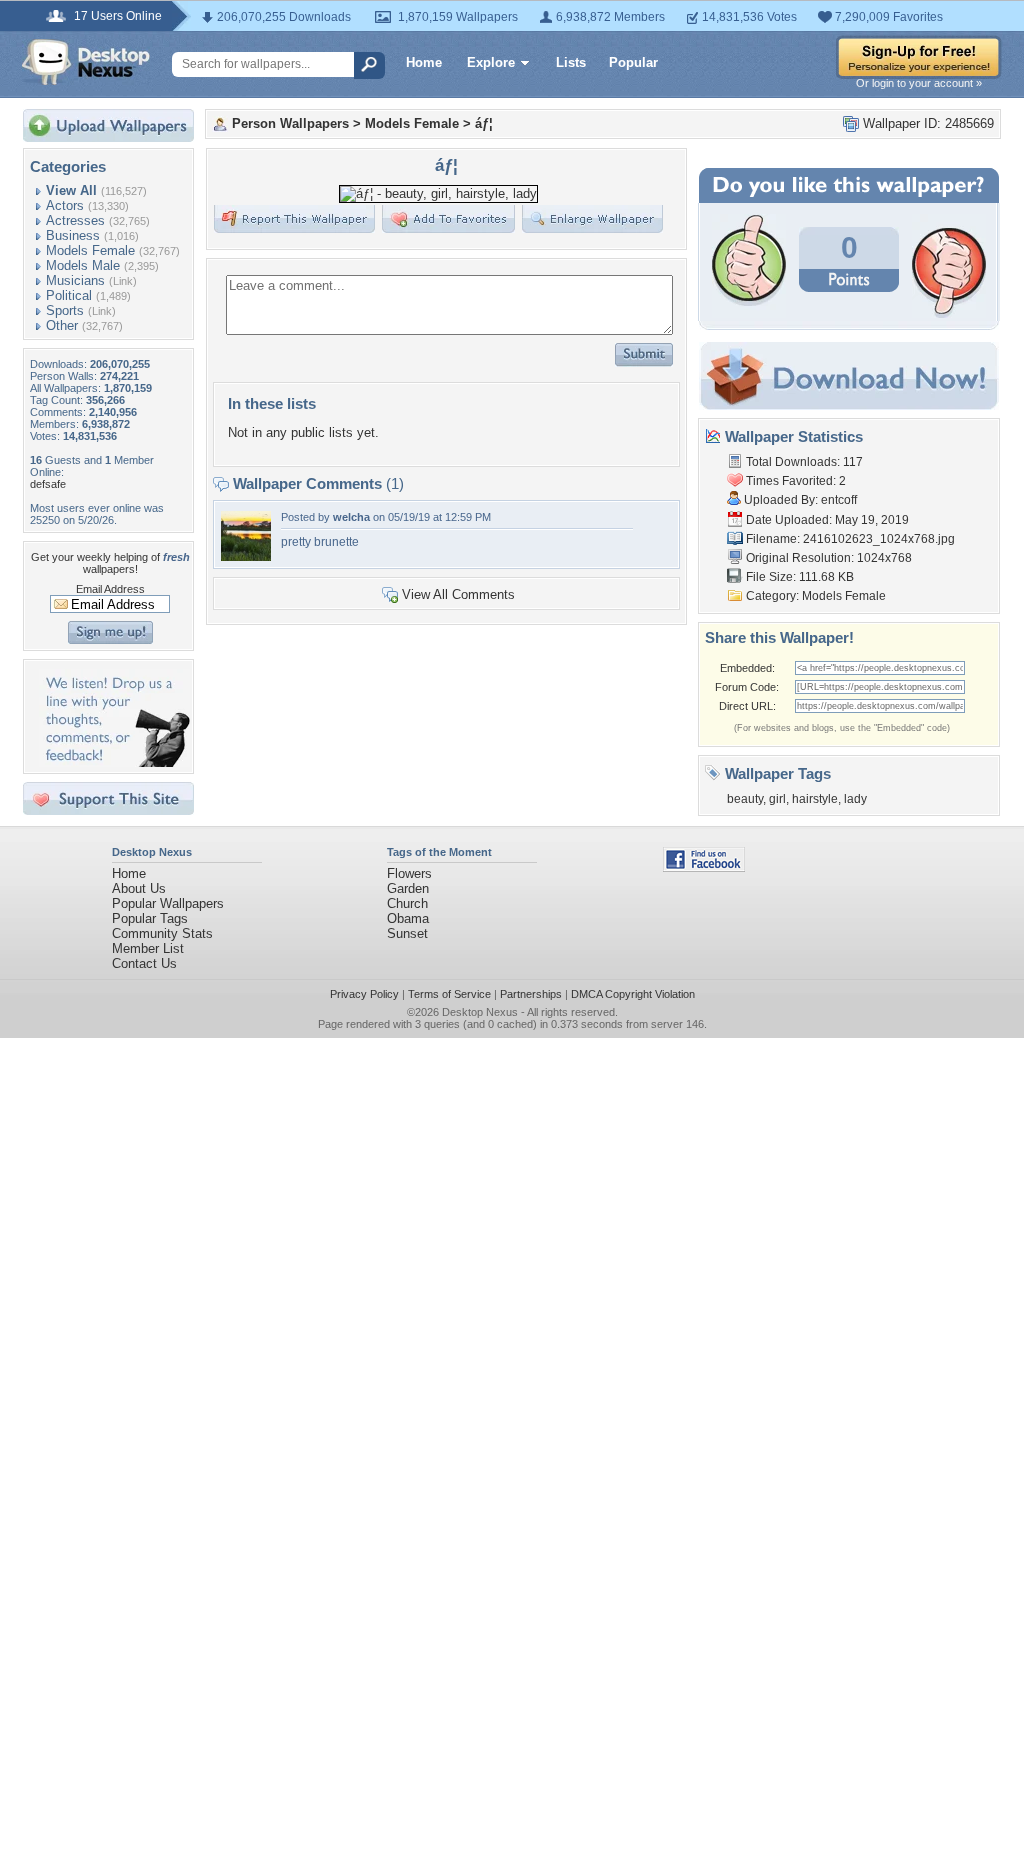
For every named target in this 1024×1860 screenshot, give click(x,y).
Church (407, 903)
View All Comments (458, 594)
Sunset (407, 933)
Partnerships (531, 994)
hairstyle (815, 799)
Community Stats (162, 933)
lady (855, 799)
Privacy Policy (364, 994)
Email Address (110, 589)
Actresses (75, 220)
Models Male (83, 265)
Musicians (75, 280)
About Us (139, 888)
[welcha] (246, 556)
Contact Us (144, 963)
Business (73, 235)
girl (777, 799)
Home (424, 62)
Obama (408, 918)
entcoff (839, 500)
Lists (571, 62)
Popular (633, 62)
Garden (408, 888)
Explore (491, 62)
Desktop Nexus (480, 1012)
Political (69, 295)
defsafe (48, 484)
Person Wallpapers (290, 123)
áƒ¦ (484, 123)
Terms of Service (449, 994)
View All (71, 190)
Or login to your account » (919, 83)
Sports (65, 310)
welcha (351, 517)
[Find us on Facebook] (704, 867)
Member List (148, 948)
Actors (65, 205)
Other (62, 325)
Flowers (409, 873)
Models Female (90, 250)
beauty (745, 799)
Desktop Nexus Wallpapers (86, 62)
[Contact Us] (114, 762)
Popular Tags (150, 918)
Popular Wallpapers (168, 903)
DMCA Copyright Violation (633, 994)
